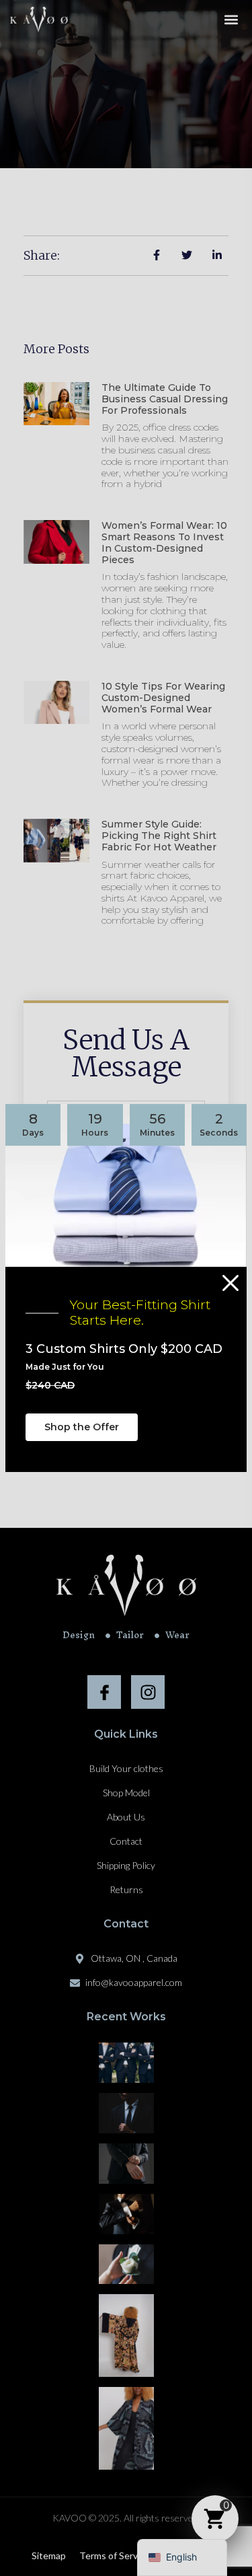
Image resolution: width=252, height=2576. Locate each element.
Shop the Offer (82, 1427)
